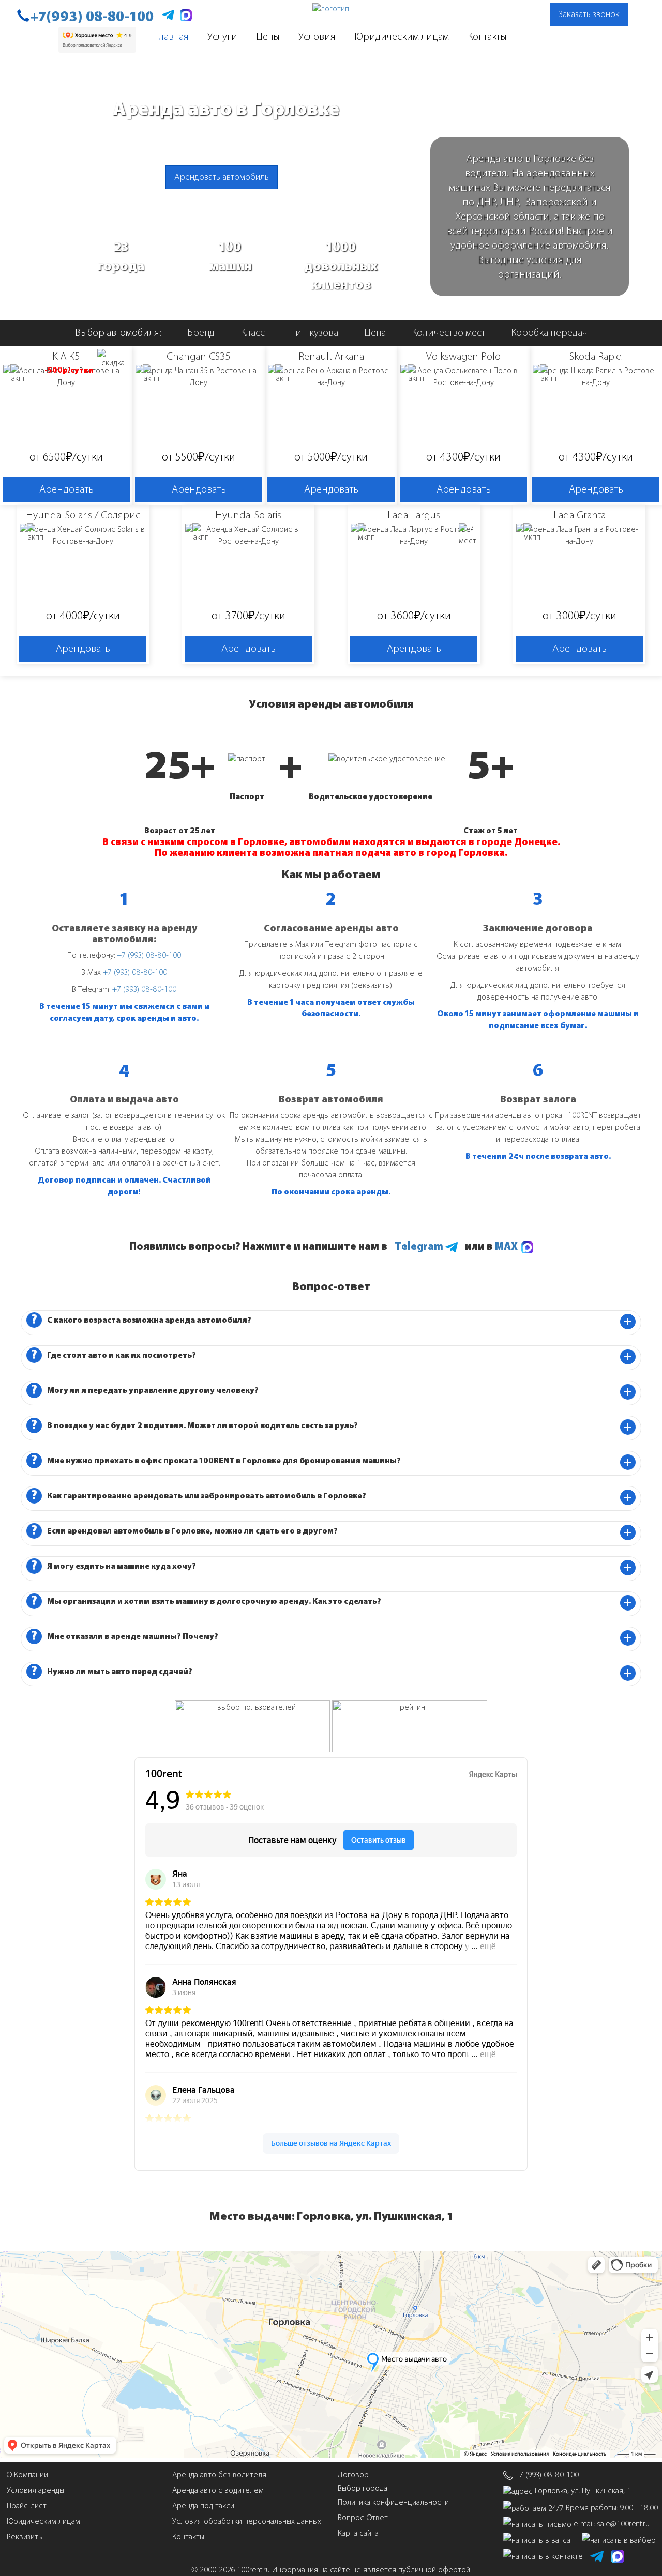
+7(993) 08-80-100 (92, 17)
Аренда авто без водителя (219, 2474)
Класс (253, 333)
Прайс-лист (27, 2505)
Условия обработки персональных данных (247, 2521)
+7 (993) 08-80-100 (149, 955)
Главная (172, 36)
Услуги (222, 36)
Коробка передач (549, 333)
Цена (375, 333)
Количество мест (448, 333)
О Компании (27, 2474)
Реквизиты (25, 2536)
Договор (353, 2474)
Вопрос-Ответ (363, 2517)
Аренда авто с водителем (218, 2490)
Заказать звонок (589, 14)
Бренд (201, 333)
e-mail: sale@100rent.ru (612, 2524)
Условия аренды (35, 2490)
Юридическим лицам (402, 36)
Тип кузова (314, 333)
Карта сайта (358, 2533)
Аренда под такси (203, 2505)
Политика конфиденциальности (393, 2502)
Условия (317, 36)
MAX (507, 1246)
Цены (268, 36)
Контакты (487, 36)
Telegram (420, 1246)
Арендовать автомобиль (222, 177)
